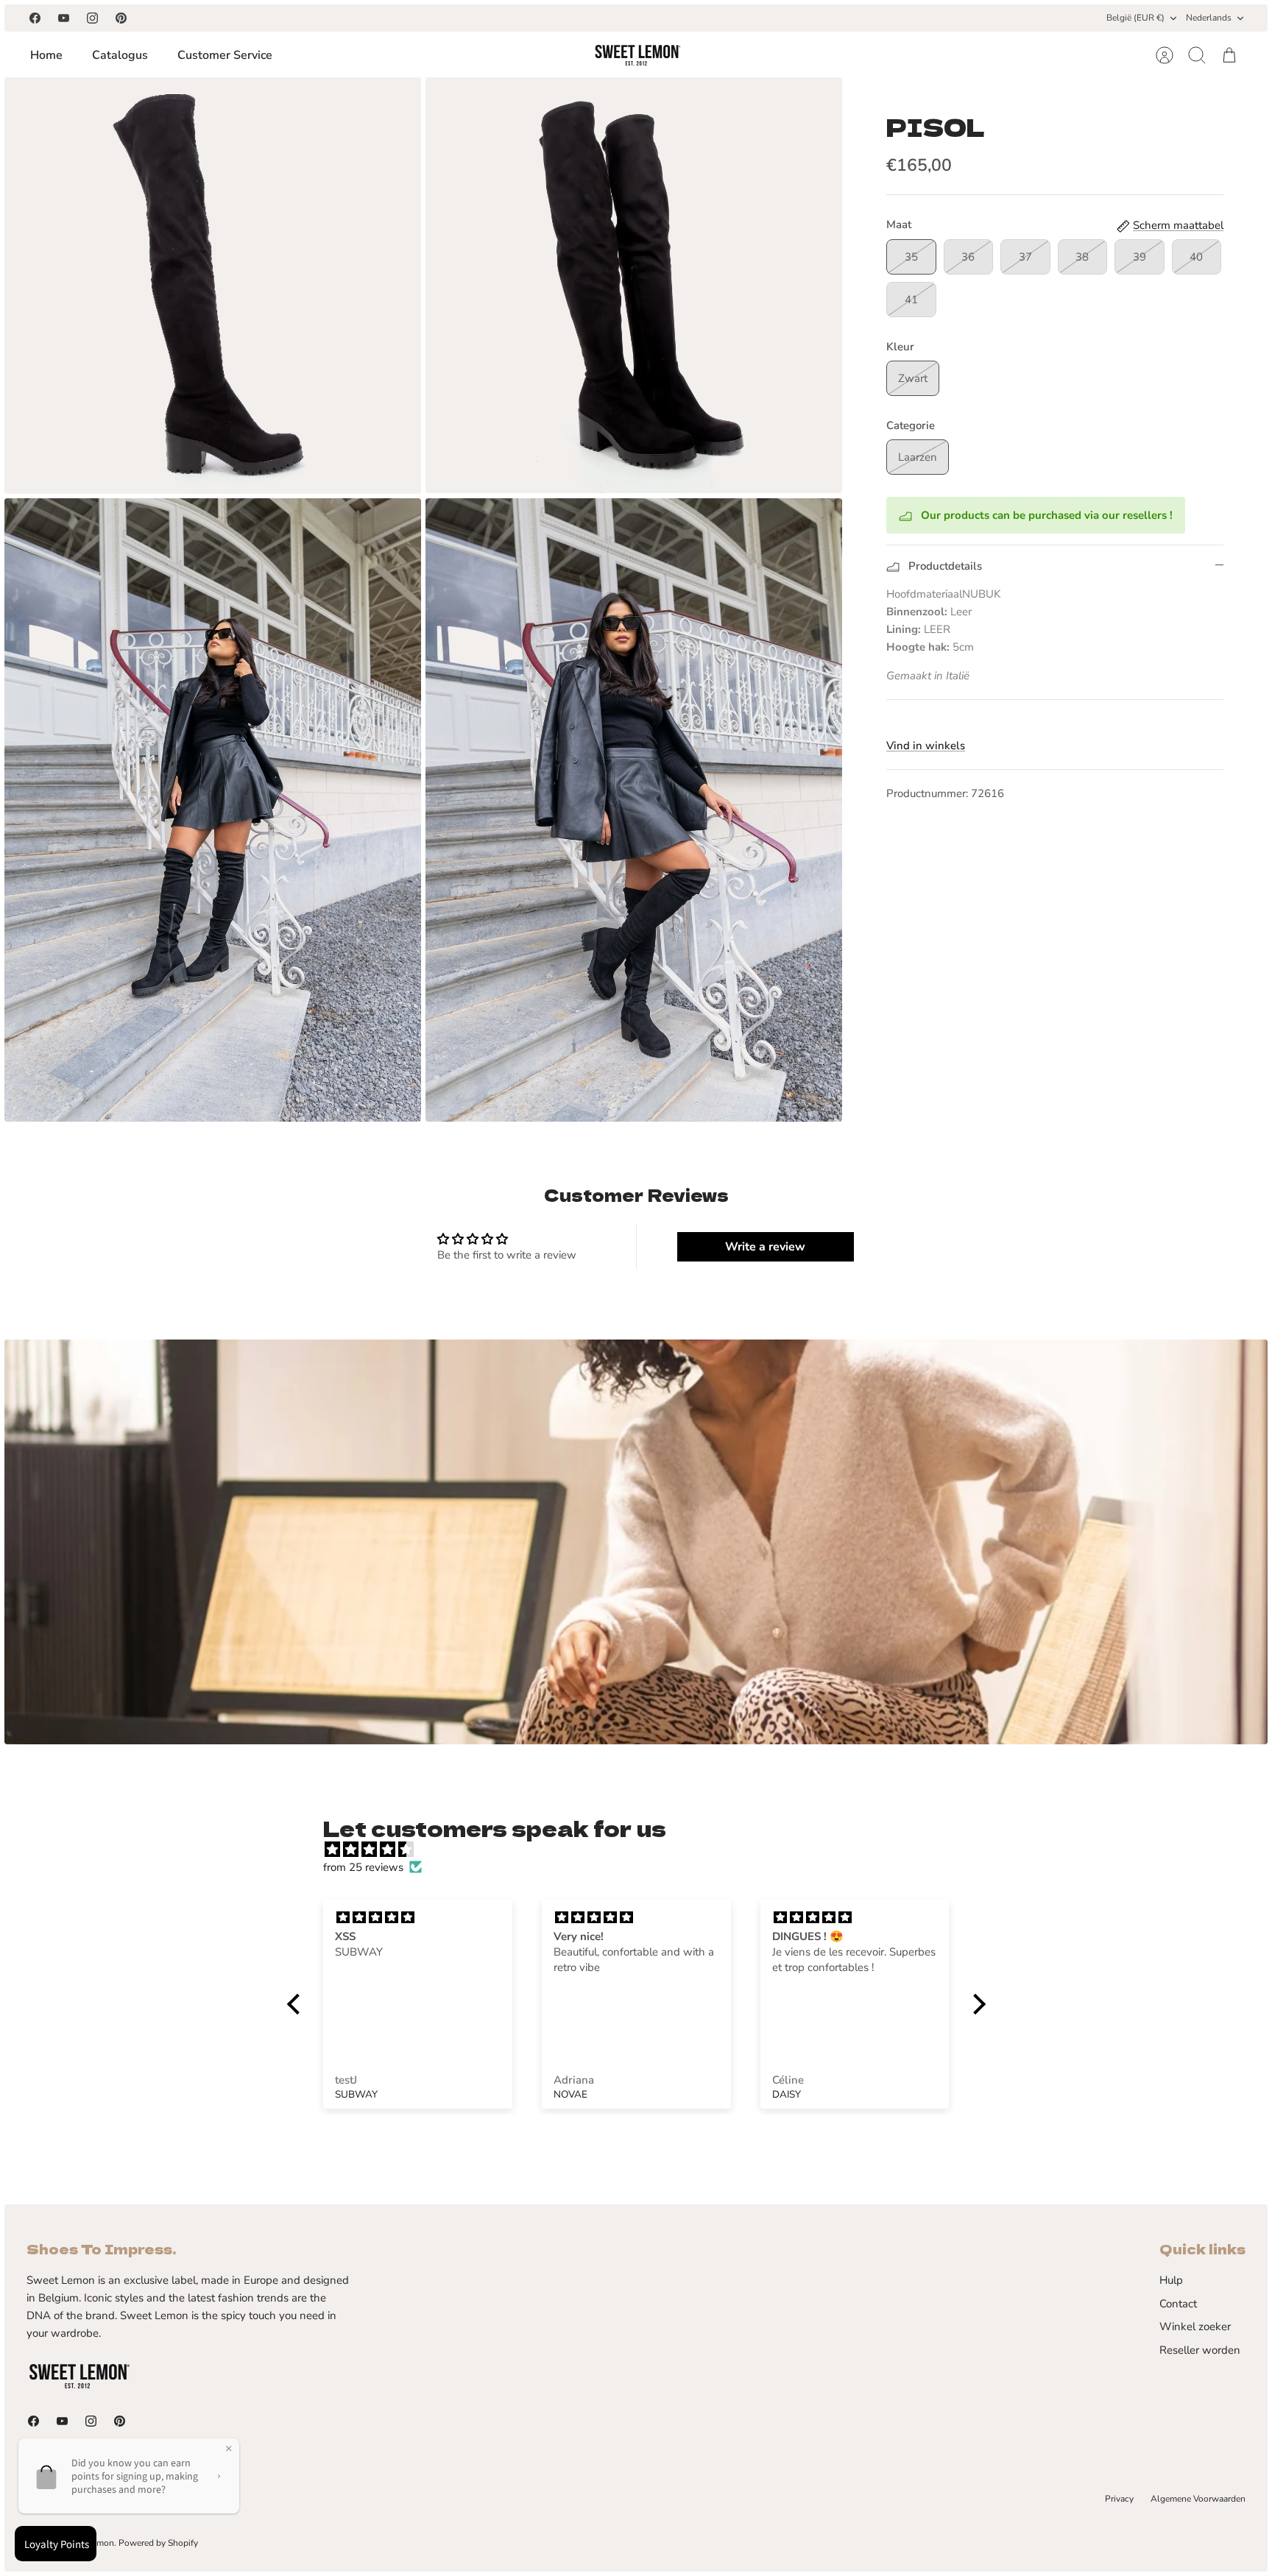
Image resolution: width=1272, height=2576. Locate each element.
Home (46, 55)
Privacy (1119, 2499)
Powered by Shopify (158, 2543)
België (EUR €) (1135, 18)
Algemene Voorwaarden (1198, 2499)
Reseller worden (1200, 2350)
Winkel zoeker (1195, 2326)
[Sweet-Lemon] (637, 55)
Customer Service (225, 55)
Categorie (911, 425)
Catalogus (120, 55)
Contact (1178, 2304)
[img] (644, 1850)
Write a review (765, 1247)
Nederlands (1209, 18)
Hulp (1171, 2280)
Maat (899, 224)
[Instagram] (92, 18)
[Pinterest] (121, 18)
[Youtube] (64, 18)
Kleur (900, 347)
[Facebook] (35, 18)
